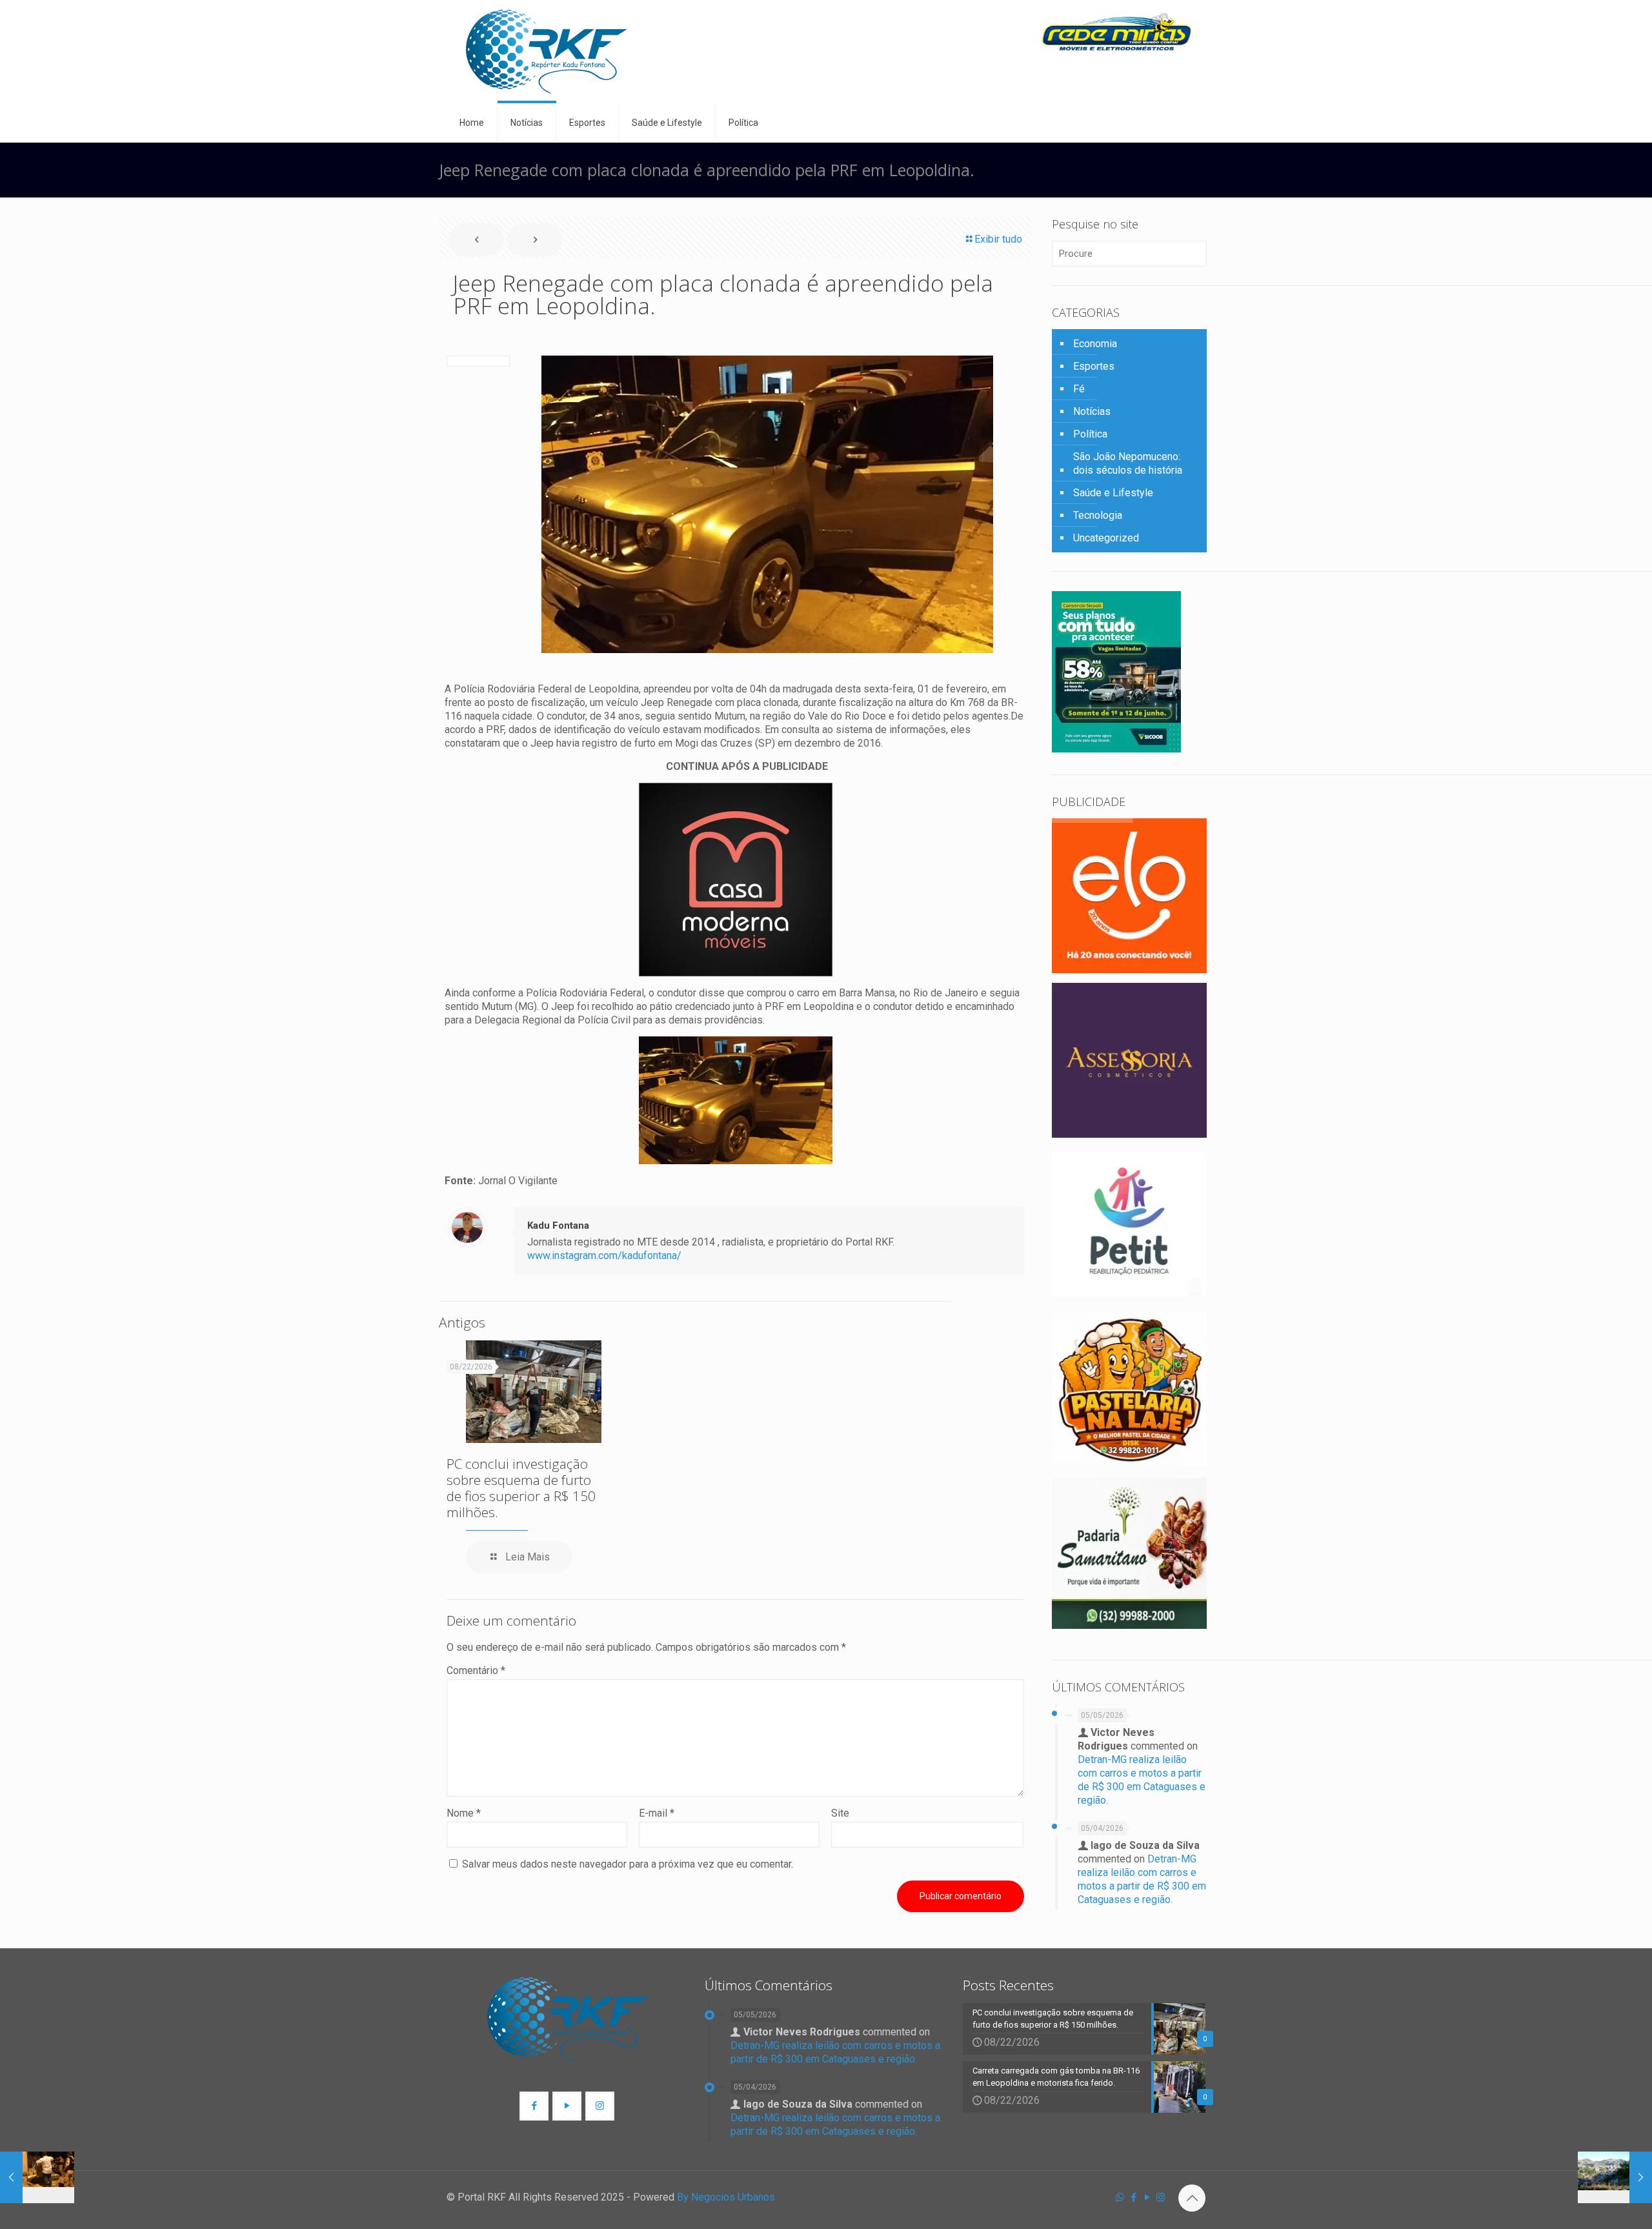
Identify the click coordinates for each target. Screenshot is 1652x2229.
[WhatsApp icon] (1120, 2197)
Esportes (1094, 366)
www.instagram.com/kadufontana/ (604, 1256)
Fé (1079, 389)
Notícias (1092, 411)
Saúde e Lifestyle (1113, 493)
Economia (1095, 344)
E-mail (657, 1813)
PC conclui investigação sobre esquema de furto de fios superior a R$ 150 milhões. (521, 1488)
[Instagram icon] (1161, 2197)
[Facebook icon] (1133, 2197)
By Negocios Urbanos (726, 2197)
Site (840, 1813)
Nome (464, 1813)
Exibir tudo (998, 239)
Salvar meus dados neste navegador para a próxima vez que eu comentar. (628, 1864)
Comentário (476, 1670)
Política (1090, 434)
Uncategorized (1106, 538)
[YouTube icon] (1147, 2197)
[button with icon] (534, 2106)
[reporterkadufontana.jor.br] (547, 52)
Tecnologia (1098, 515)
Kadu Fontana (558, 1225)
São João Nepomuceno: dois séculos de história (1128, 463)
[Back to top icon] (1192, 2198)
